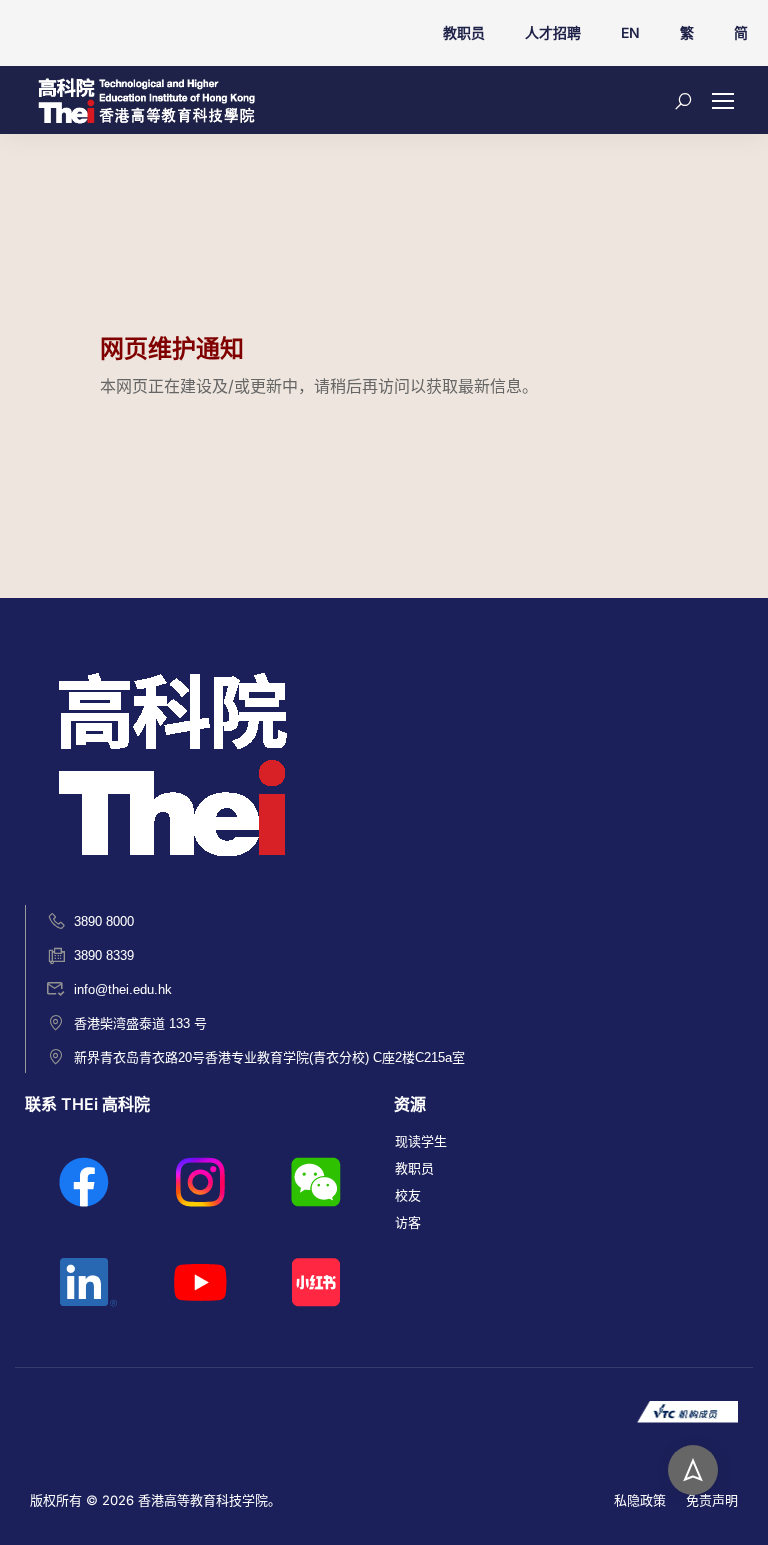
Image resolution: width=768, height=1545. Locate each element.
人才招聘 (553, 32)
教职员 (464, 32)
